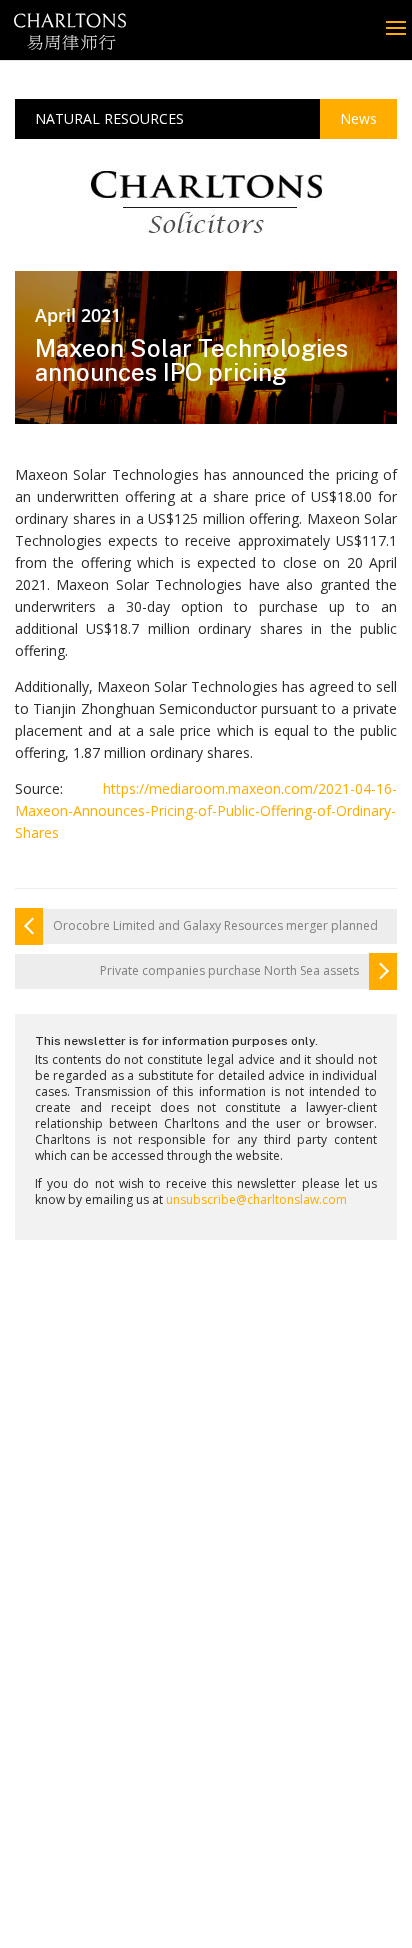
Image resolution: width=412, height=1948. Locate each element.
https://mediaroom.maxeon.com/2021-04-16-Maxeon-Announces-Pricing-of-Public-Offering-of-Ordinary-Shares (206, 810)
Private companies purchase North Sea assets (229, 971)
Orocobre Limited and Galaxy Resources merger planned (215, 926)
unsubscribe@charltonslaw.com (256, 1199)
